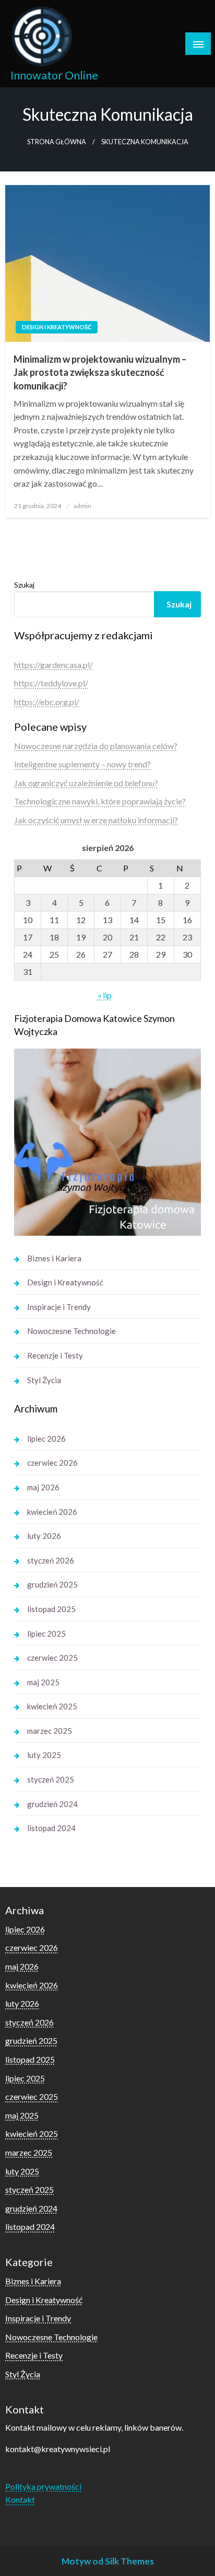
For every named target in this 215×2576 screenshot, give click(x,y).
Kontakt (20, 2499)
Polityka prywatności (43, 2486)
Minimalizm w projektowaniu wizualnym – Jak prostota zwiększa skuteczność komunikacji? (100, 372)
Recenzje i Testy (55, 1355)
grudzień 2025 (52, 1584)
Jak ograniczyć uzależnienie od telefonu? (86, 783)
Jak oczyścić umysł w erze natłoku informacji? (96, 820)
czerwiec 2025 (52, 1658)
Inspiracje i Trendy (59, 1307)
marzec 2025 (50, 1731)
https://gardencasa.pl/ (53, 665)
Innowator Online (54, 75)
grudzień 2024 (52, 1804)
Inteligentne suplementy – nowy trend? (82, 764)
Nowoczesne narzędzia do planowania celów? (96, 746)
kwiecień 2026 (52, 1512)
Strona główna (57, 142)
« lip (105, 995)
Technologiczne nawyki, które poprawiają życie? (100, 801)
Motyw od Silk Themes (108, 2561)
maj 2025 (43, 1682)
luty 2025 (44, 1755)
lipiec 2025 (46, 1634)
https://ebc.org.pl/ (47, 702)
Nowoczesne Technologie (71, 1331)
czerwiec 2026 (52, 1463)
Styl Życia (44, 1380)
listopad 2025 (51, 1609)
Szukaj (24, 585)
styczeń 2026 (51, 1560)
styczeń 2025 (51, 1779)
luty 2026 (44, 1536)
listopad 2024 (51, 1828)
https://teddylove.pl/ (51, 683)
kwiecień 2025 (52, 1706)
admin (82, 506)
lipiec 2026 (46, 1439)
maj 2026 (43, 1487)
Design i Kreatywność (57, 327)
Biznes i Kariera (54, 1258)
